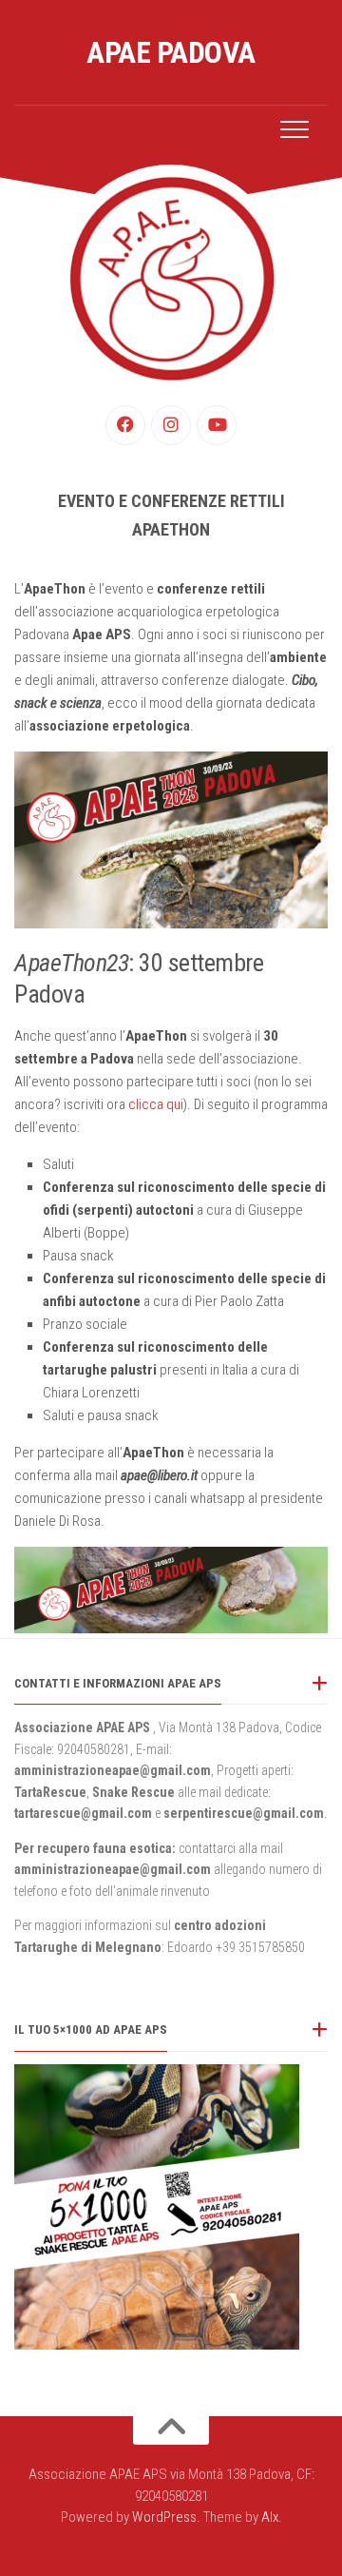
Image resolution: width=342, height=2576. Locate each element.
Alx (270, 2517)
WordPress (164, 2517)
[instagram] (171, 425)
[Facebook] (125, 425)
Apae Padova (171, 52)
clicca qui (156, 1104)
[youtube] (217, 425)
